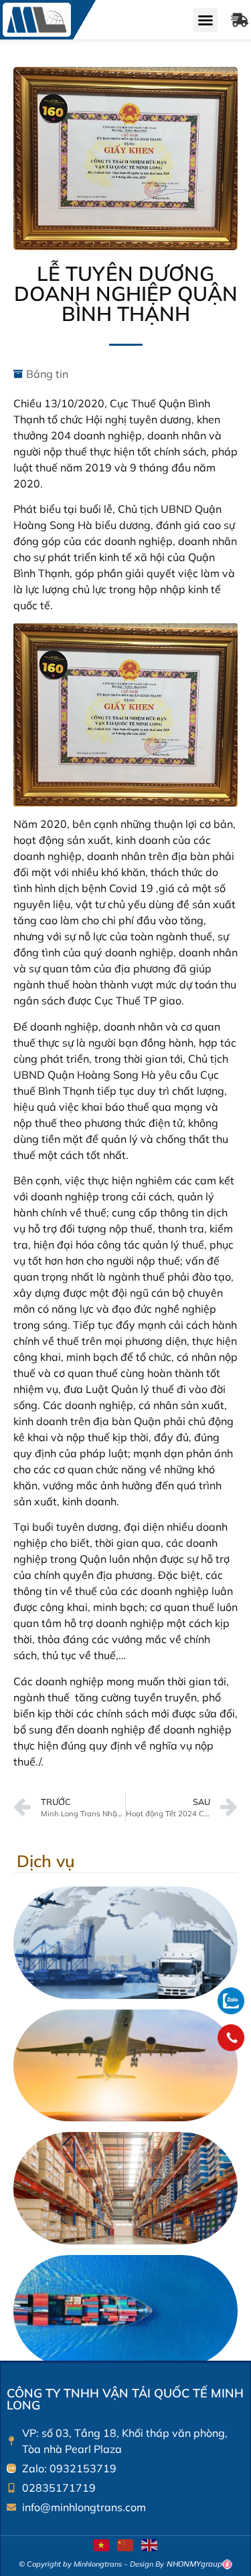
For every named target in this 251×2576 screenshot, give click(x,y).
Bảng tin (47, 374)
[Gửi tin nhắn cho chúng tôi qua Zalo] (231, 2010)
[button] (205, 20)
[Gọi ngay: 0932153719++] (231, 2038)
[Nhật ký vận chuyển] (240, 20)
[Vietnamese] (102, 2544)
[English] (150, 2544)
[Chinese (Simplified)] (126, 2544)
